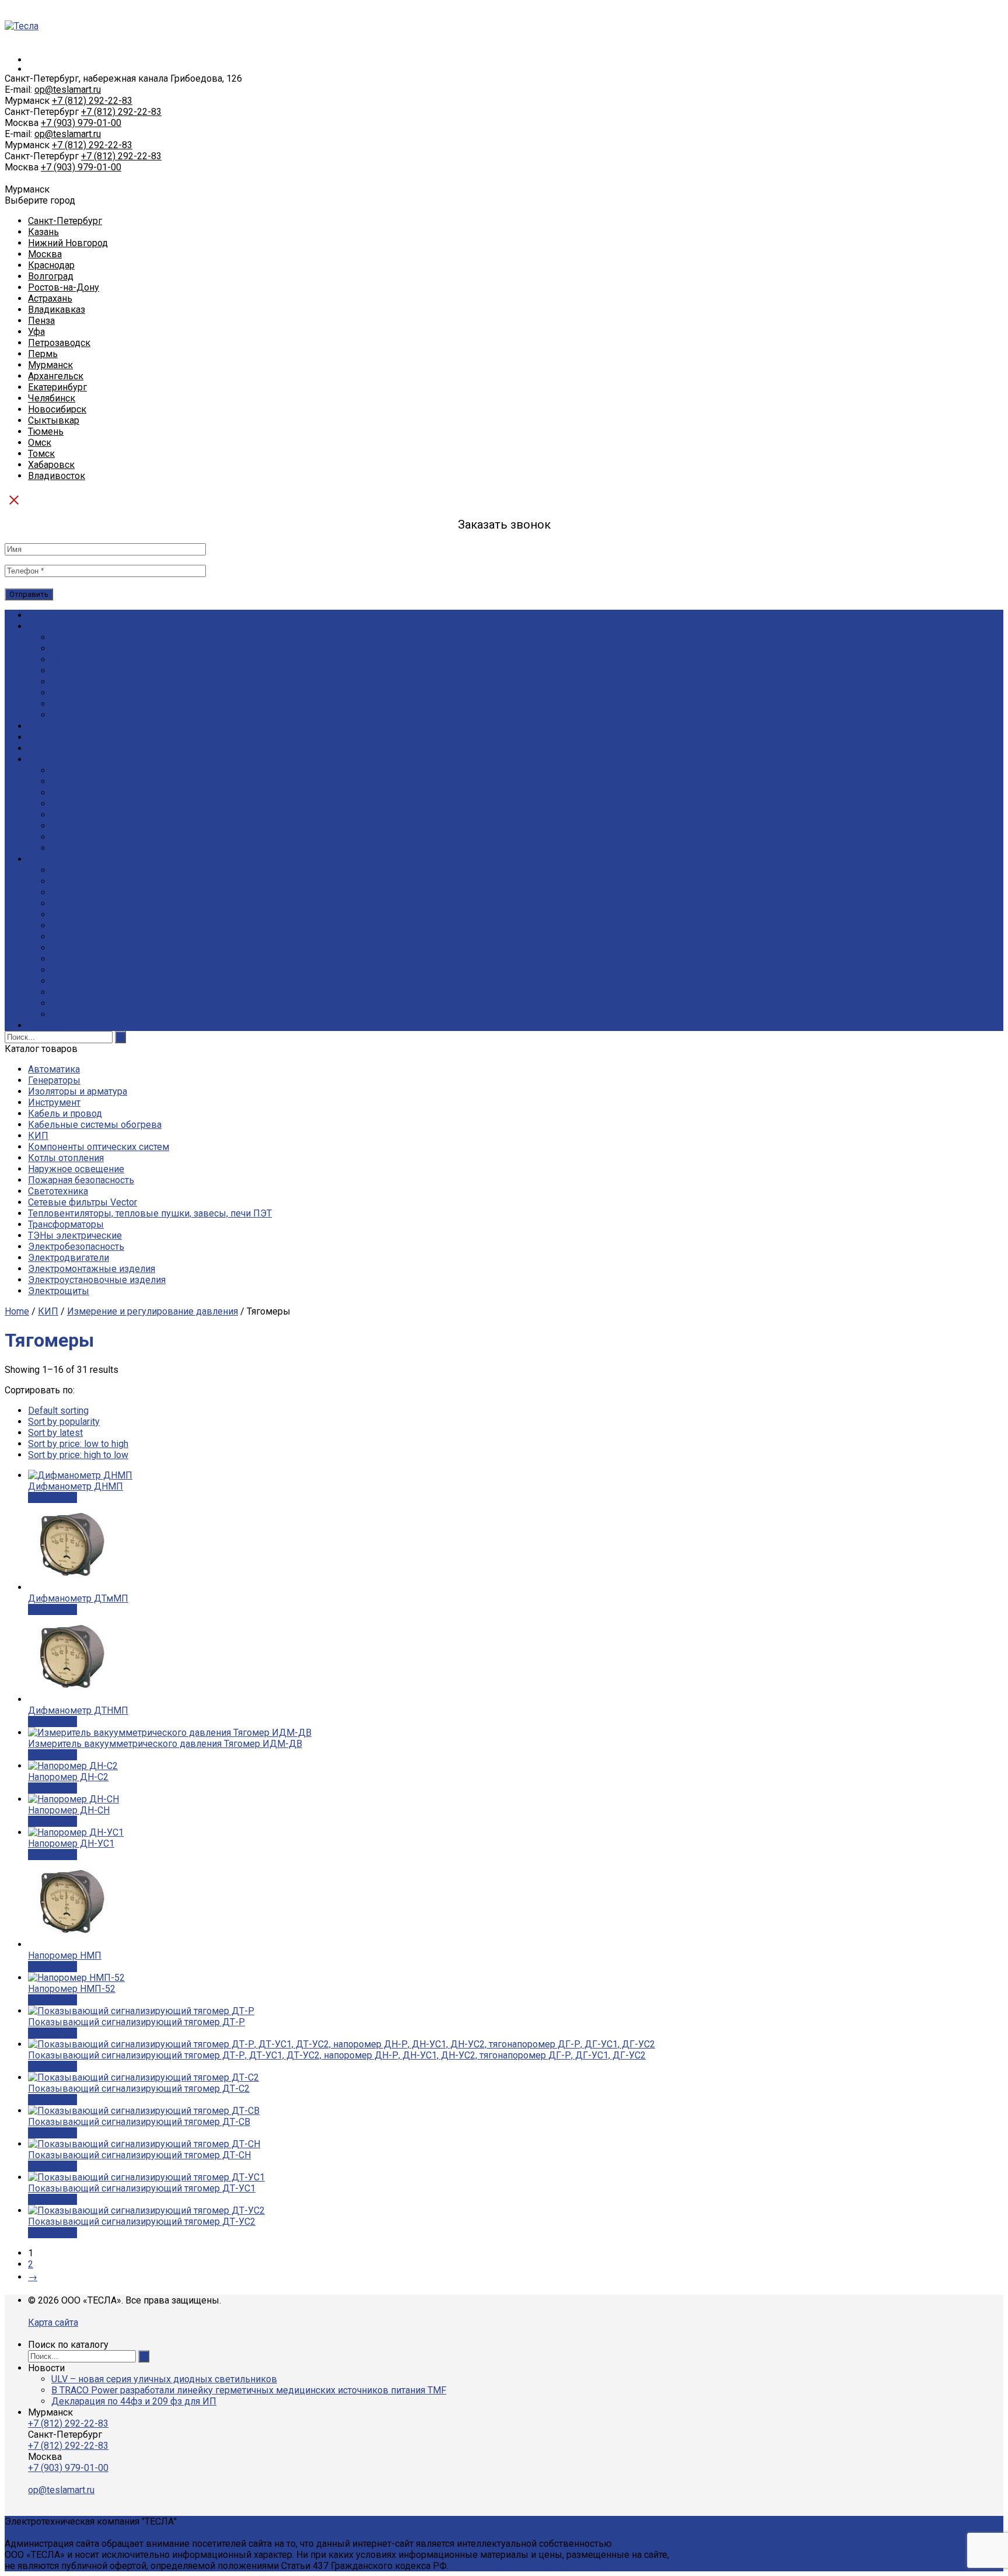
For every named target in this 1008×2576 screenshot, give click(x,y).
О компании (54, 626)
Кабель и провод (65, 1114)
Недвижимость (85, 1014)
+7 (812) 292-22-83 (92, 101)
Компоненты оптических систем (99, 1147)
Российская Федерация (103, 937)
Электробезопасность (76, 1247)
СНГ (60, 970)
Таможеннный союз (95, 948)
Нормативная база (91, 926)
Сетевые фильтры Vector (83, 1202)
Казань (43, 232)
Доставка (49, 737)
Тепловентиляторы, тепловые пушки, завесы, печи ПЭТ (150, 1213)
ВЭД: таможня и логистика (109, 959)
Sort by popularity (64, 1422)
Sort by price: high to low (78, 1455)
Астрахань (50, 298)
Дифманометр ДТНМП (78, 1710)
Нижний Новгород (68, 243)
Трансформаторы (66, 1224)
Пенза (41, 321)
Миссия (68, 682)
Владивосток (57, 476)
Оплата (43, 748)
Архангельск (56, 376)
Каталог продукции (70, 615)
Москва (45, 254)
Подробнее (52, 1497)
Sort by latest (55, 1433)
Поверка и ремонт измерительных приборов (150, 848)
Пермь (43, 354)
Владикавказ (57, 310)
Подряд (45, 759)
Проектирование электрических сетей (135, 804)
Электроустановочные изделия (97, 1280)
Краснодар (51, 265)
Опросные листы (88, 881)
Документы (77, 649)
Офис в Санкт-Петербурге (108, 637)
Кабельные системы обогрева (95, 1125)
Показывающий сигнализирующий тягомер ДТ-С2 (139, 2089)
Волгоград (51, 276)
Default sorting (58, 1411)
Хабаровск (51, 465)
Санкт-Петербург (65, 221)
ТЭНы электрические (75, 1235)
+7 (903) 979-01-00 (81, 123)
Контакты (49, 1025)
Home (17, 1311)
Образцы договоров (96, 915)
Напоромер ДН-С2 (68, 1777)
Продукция (52, 726)
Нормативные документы (108, 870)
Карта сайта (53, 2322)
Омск (40, 443)
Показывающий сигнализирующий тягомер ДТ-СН (139, 2155)
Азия (62, 992)
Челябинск (52, 398)
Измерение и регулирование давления (153, 1311)
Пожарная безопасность (81, 1180)
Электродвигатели (69, 1258)
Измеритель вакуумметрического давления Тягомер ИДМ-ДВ (165, 1744)
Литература (76, 903)
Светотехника (58, 1191)
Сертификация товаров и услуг (119, 770)
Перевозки (76, 793)
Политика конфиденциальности (121, 715)
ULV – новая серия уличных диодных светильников (164, 2379)
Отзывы (69, 704)
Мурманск (50, 365)
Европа (67, 981)
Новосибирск (57, 409)
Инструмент (54, 1102)
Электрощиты (59, 1291)
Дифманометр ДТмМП (78, 1598)
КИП (38, 1136)
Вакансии (72, 660)
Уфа (36, 332)
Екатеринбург (57, 387)
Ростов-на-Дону (64, 287)
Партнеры (73, 693)
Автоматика (54, 1069)
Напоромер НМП (65, 1955)
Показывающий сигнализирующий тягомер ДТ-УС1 (142, 2188)
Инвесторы (76, 1003)
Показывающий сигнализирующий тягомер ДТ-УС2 (142, 2222)
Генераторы (54, 1080)
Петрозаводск (59, 343)
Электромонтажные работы (113, 837)
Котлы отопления (66, 1158)
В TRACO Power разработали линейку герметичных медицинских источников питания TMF (249, 2390)
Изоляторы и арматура (78, 1091)
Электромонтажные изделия (92, 1269)
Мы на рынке (81, 671)
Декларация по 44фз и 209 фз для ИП (134, 2401)
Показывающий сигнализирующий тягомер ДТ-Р (136, 2022)
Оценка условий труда (100, 782)
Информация (57, 859)
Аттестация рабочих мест (106, 815)
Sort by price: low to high (78, 1444)
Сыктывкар (54, 420)
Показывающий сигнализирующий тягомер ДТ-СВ (139, 2122)
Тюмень (46, 431)
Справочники (80, 892)
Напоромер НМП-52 (72, 1989)
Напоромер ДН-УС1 (71, 1843)
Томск (41, 454)
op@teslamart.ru (68, 90)
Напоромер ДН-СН (69, 1810)
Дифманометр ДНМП (76, 1486)
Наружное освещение (76, 1169)
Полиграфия (78, 826)
